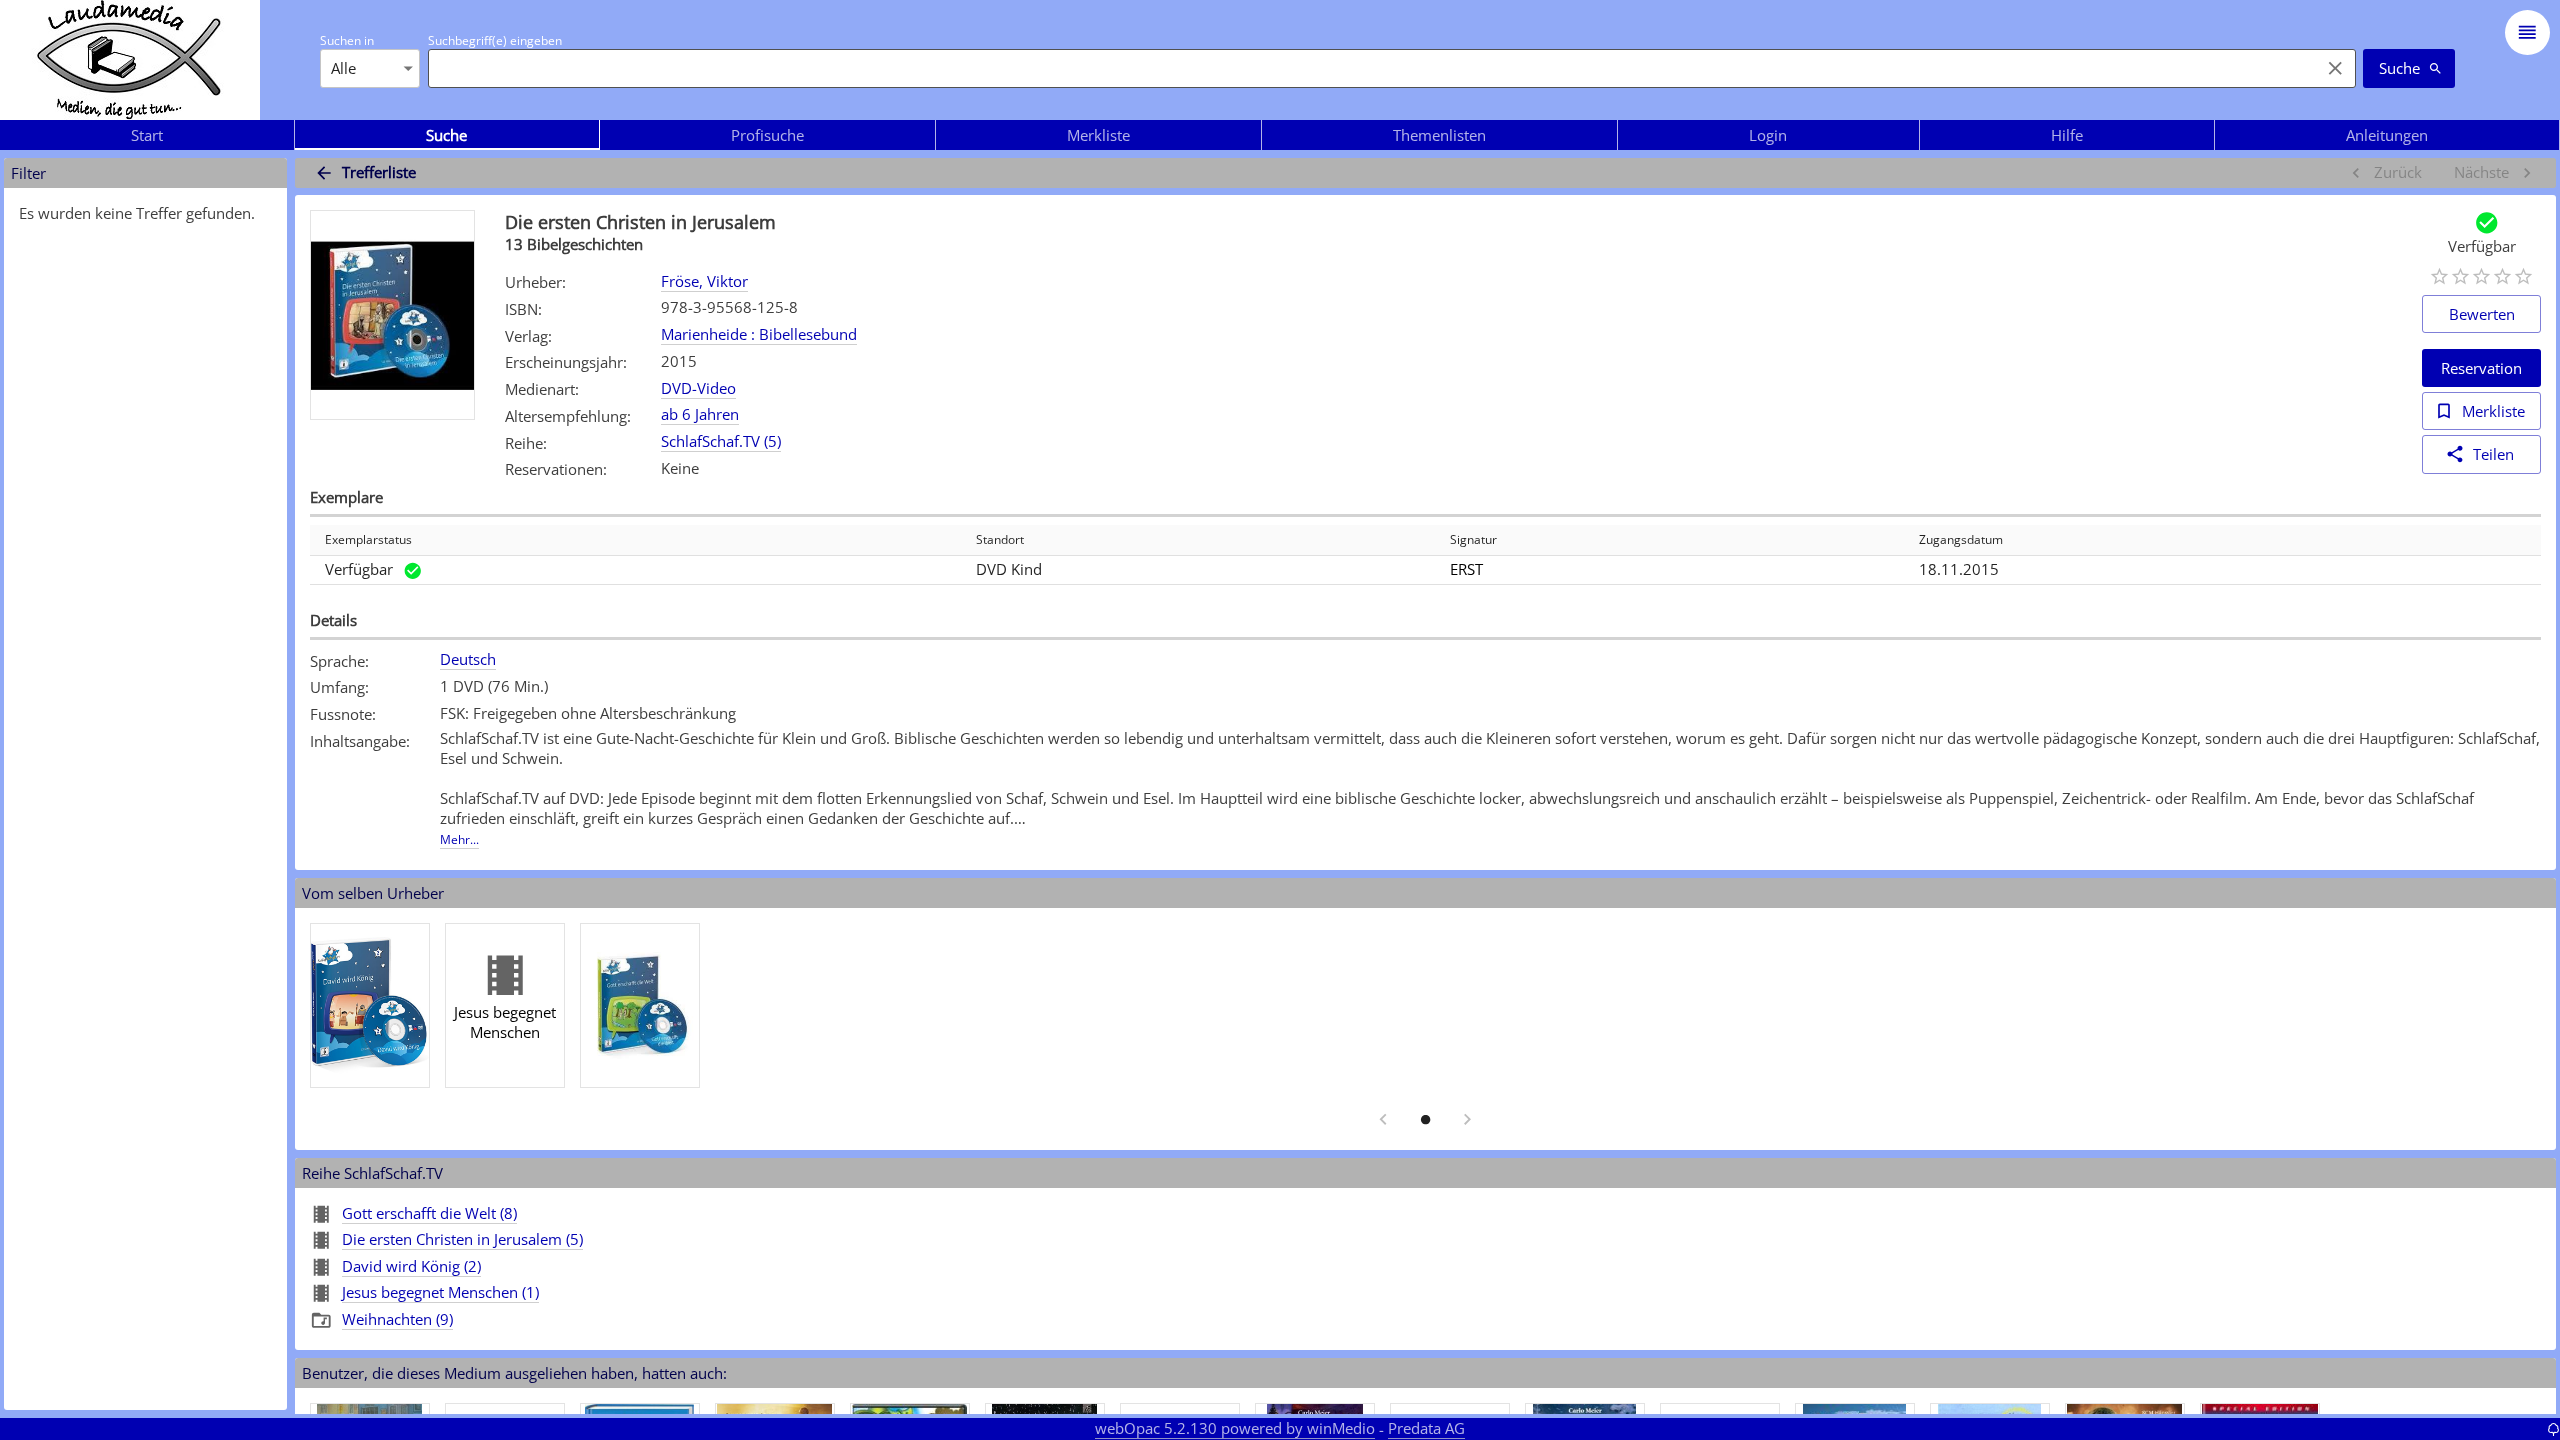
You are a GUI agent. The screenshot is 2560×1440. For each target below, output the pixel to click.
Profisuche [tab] (767, 135)
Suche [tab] (446, 135)
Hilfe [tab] (2067, 135)
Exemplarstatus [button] (368, 539)
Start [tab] (147, 135)
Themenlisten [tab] (1439, 135)
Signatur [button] (1473, 539)
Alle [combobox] (343, 68)
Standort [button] (1000, 539)
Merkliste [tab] (1098, 135)
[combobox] (1369, 68)
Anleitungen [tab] (2387, 135)
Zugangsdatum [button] (1961, 539)
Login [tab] (1768, 135)
